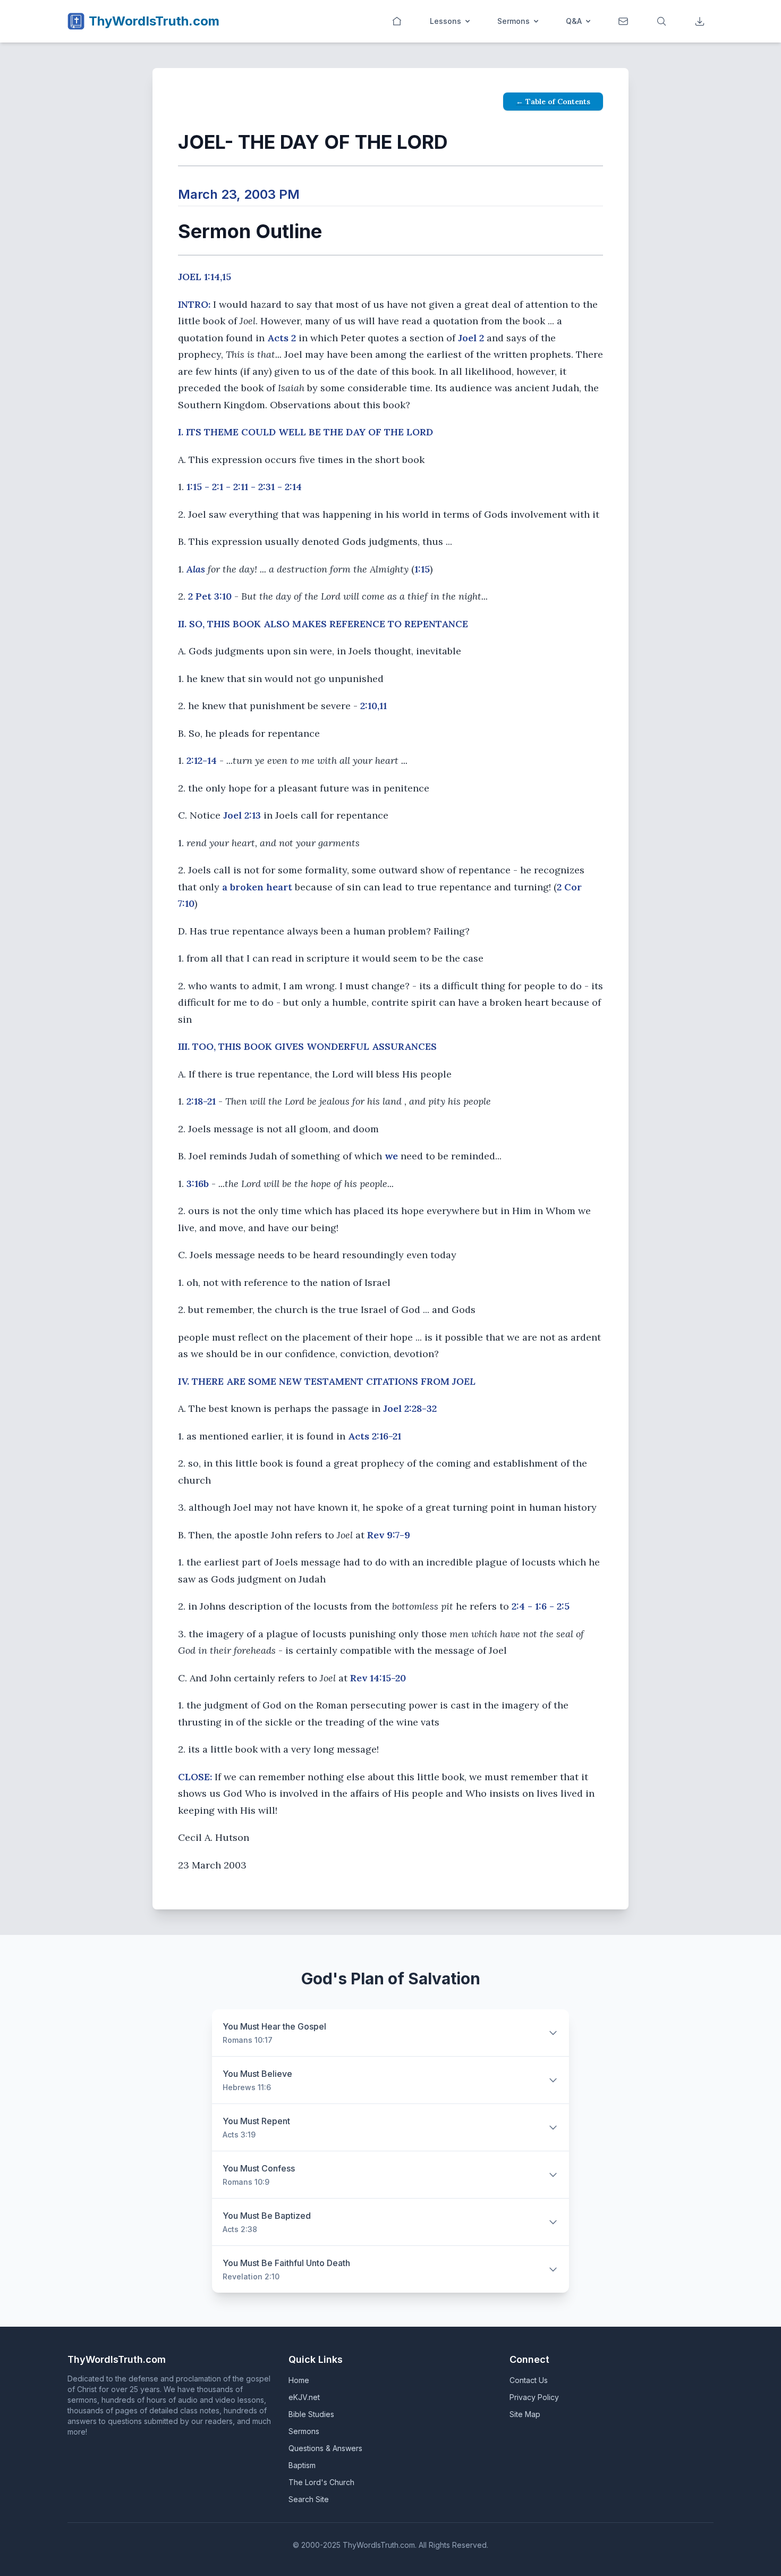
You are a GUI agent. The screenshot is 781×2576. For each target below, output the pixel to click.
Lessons (445, 21)
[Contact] (624, 21)
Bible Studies (311, 2414)
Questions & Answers (325, 2448)
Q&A (574, 21)
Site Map (525, 2414)
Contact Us (529, 2380)
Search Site (309, 2499)
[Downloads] (701, 21)
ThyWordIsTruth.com (154, 21)
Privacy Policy (534, 2397)
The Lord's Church (321, 2482)
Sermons (513, 21)
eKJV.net (304, 2397)
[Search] (663, 21)
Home (299, 2380)
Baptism (302, 2465)
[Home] (398, 21)
